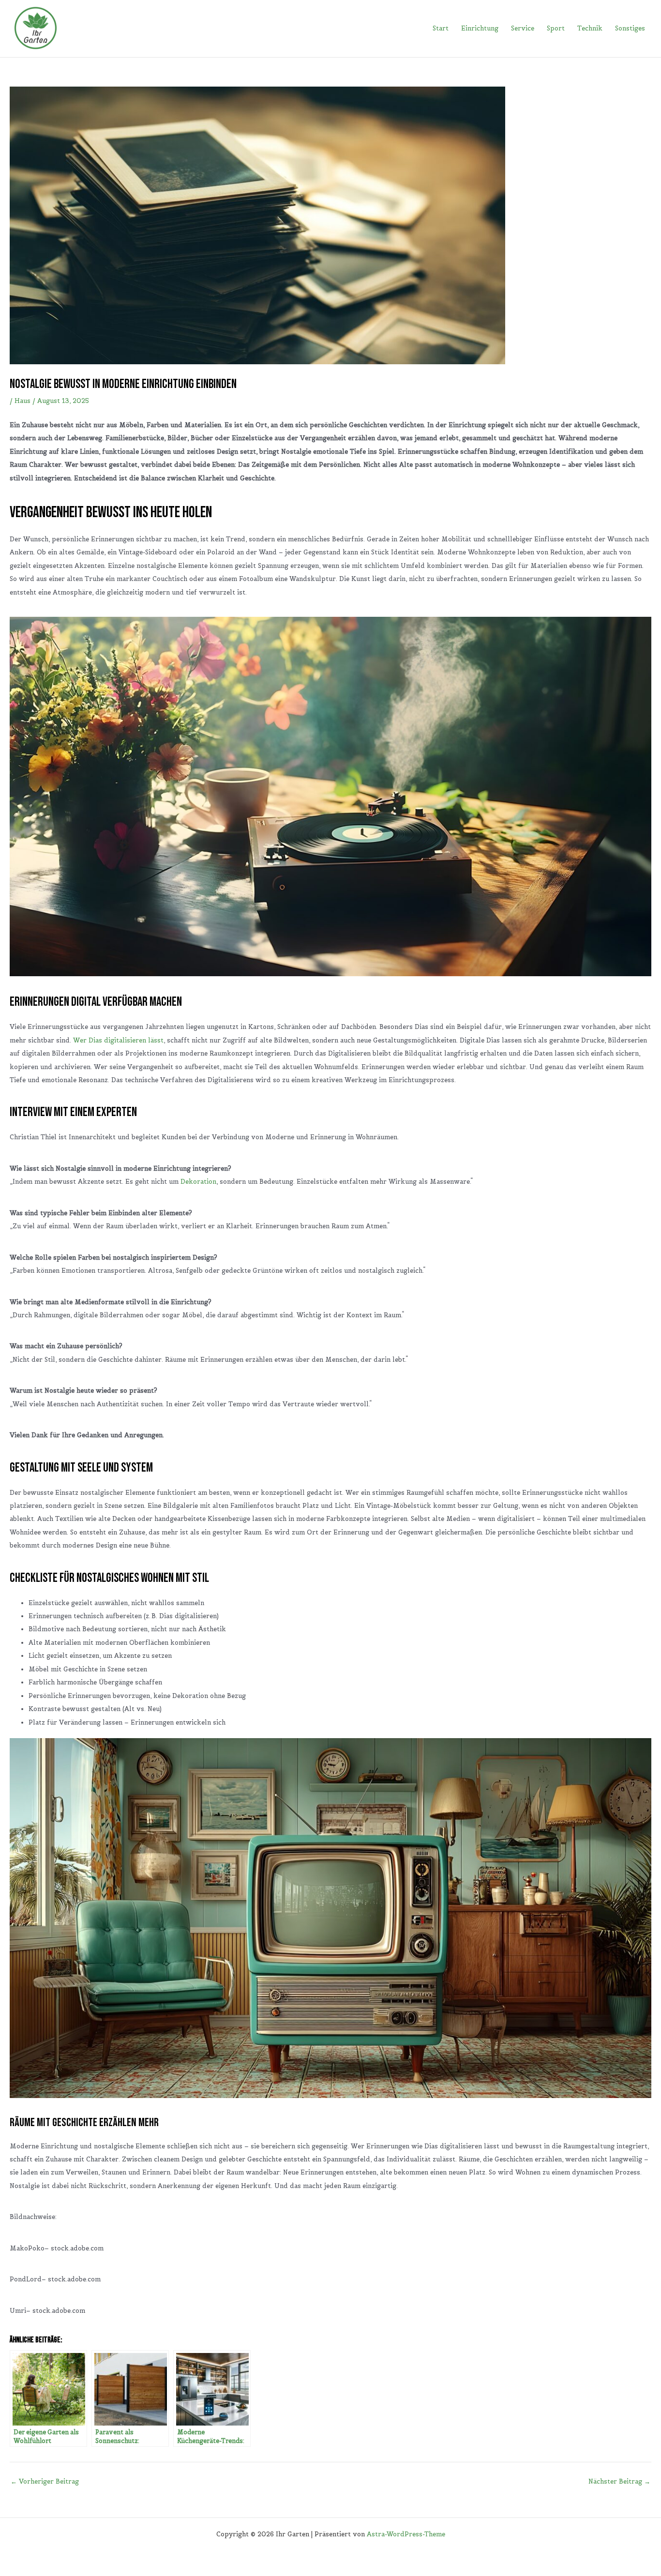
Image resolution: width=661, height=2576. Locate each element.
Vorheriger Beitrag (45, 2481)
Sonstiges (630, 28)
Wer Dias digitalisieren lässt (118, 1040)
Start (441, 28)
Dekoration (198, 1182)
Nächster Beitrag (619, 2481)
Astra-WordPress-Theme (406, 2534)
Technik (590, 28)
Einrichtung (480, 28)
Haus (23, 401)
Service (523, 28)
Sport (556, 28)
